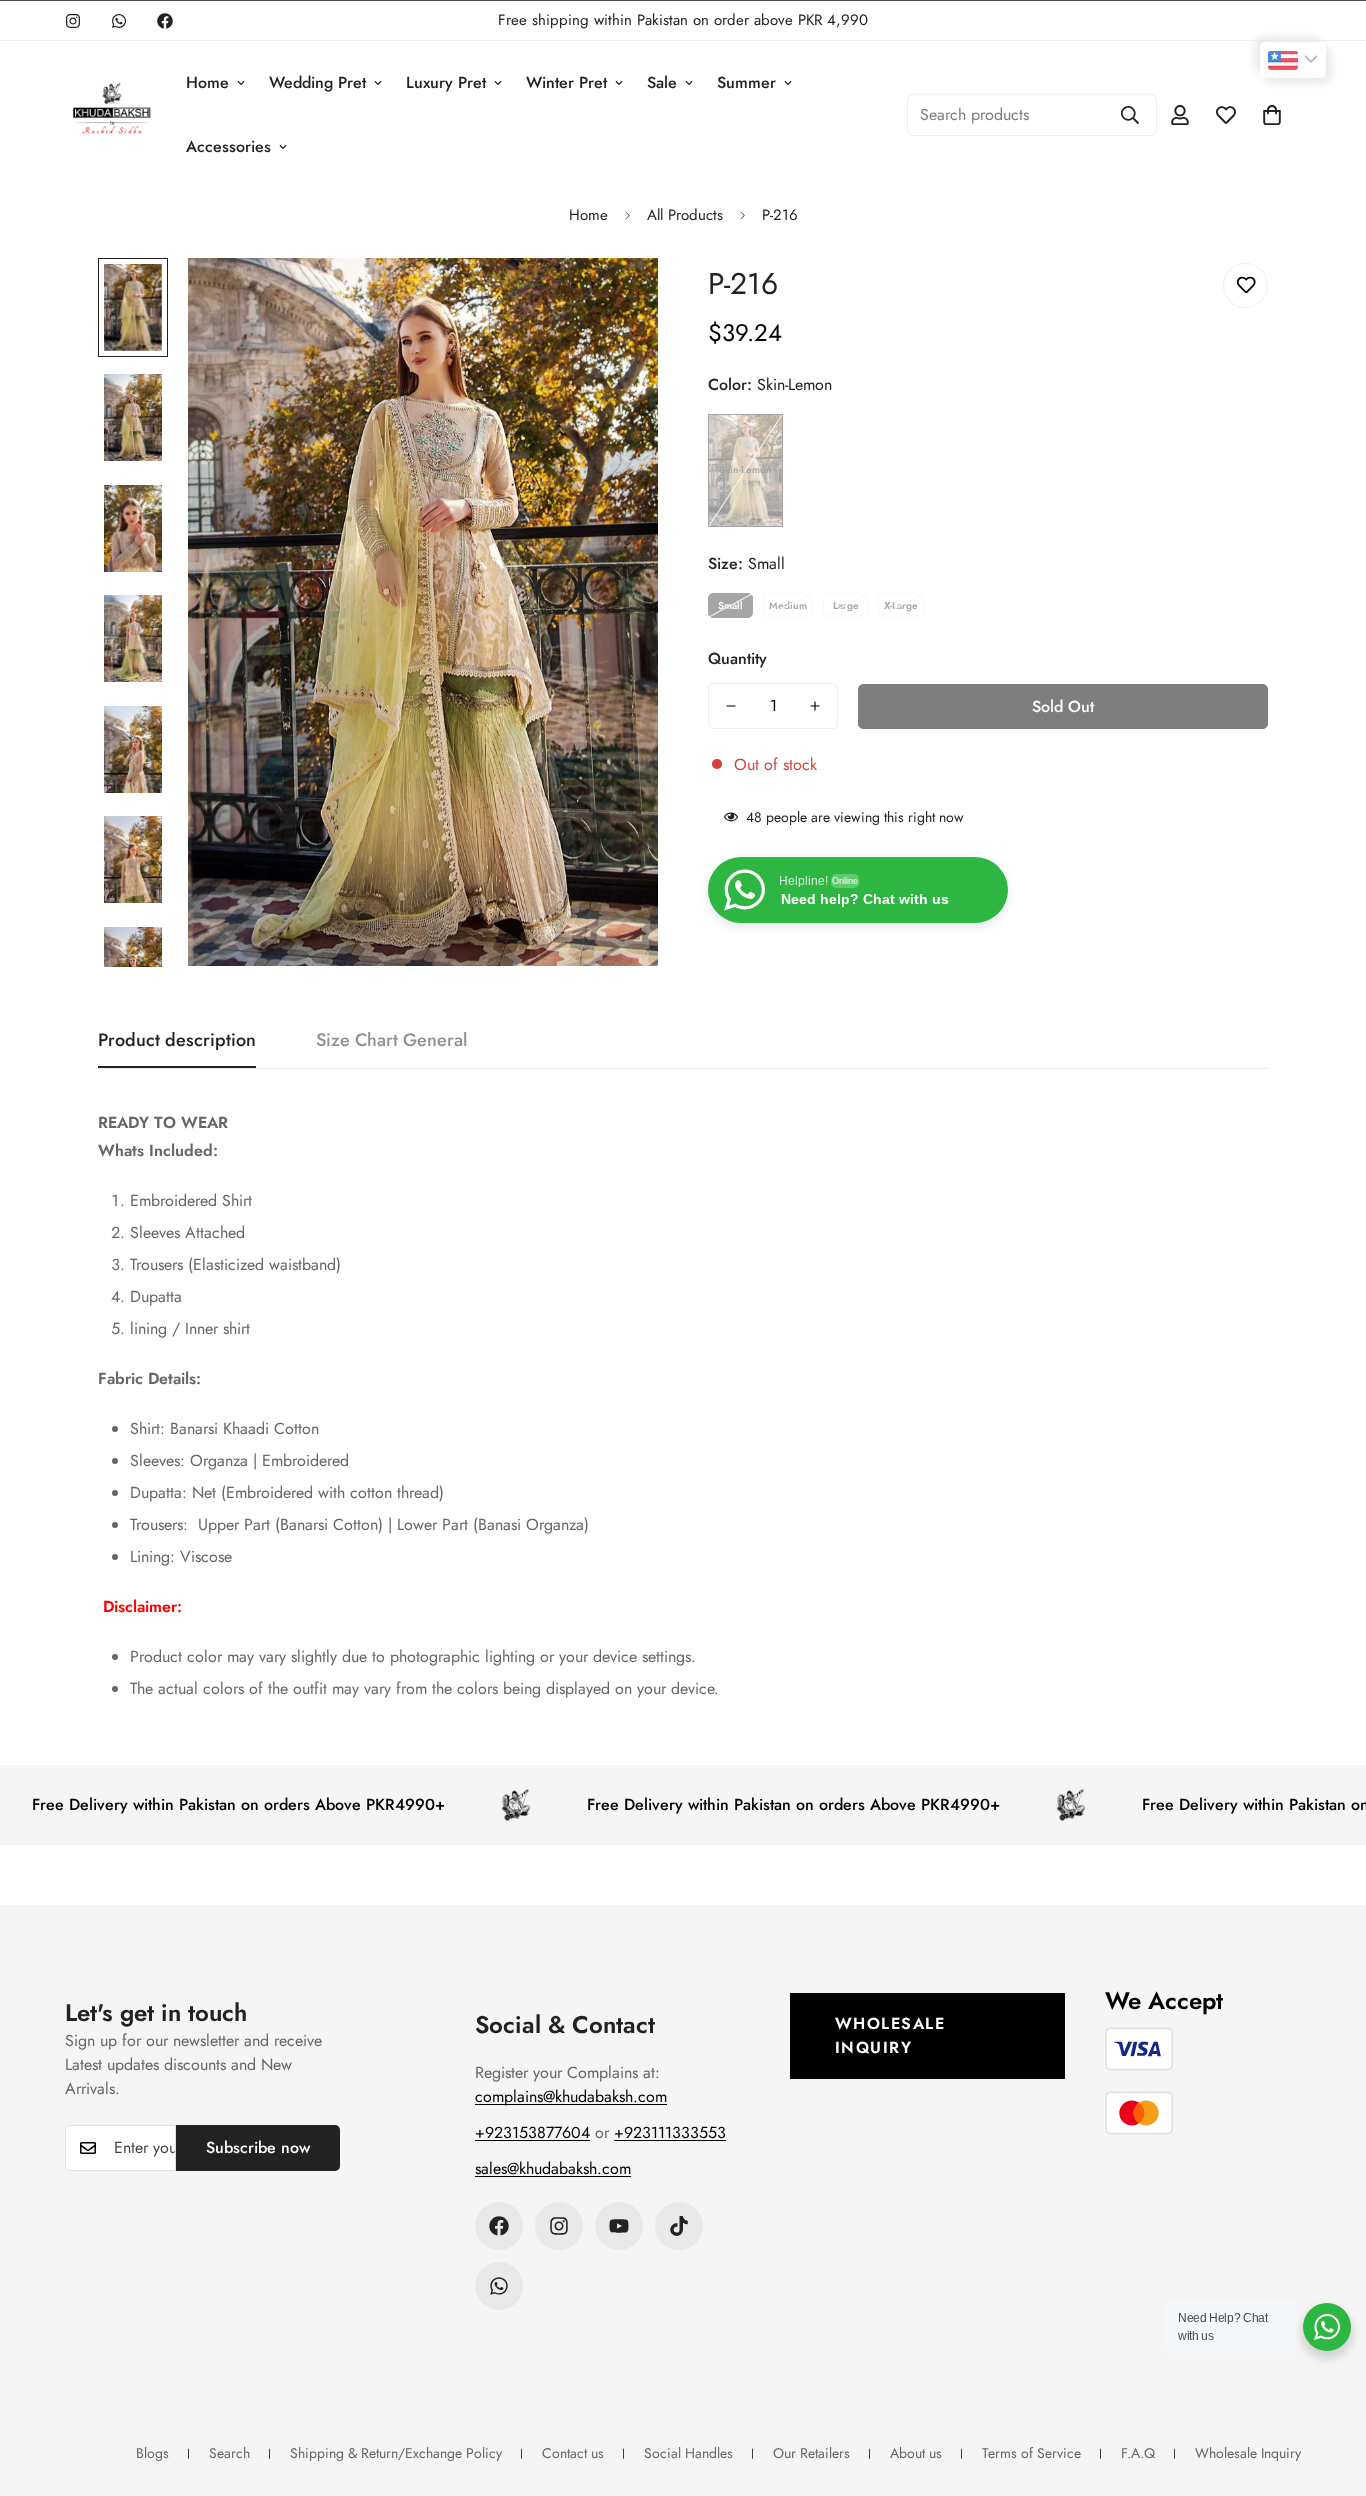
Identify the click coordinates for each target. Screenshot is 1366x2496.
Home (207, 82)
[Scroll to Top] (1327, 2387)
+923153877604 (532, 2132)
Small (730, 605)
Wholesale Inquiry (890, 2035)
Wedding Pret (317, 82)
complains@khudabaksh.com (571, 2096)
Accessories (228, 146)
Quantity (737, 658)
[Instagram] (73, 21)
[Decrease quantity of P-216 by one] (731, 706)
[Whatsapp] (119, 21)
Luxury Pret (446, 82)
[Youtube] (619, 2226)
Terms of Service (1031, 2453)
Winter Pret (566, 82)
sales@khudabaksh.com (553, 2168)
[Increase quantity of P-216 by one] (815, 706)
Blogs (152, 2453)
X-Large (901, 605)
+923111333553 (670, 2132)
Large (846, 605)
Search (229, 2453)
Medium (788, 605)
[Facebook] (165, 21)
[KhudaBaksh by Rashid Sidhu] (111, 115)
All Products (685, 215)
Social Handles (688, 2453)
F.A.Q (1138, 2453)
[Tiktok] (679, 2226)
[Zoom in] (615, 300)
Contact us (573, 2453)
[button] (1272, 115)
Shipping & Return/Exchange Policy (396, 2453)
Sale (662, 82)
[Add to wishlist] (1245, 285)
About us (916, 2453)
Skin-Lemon (745, 469)
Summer (746, 82)
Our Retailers (811, 2453)
